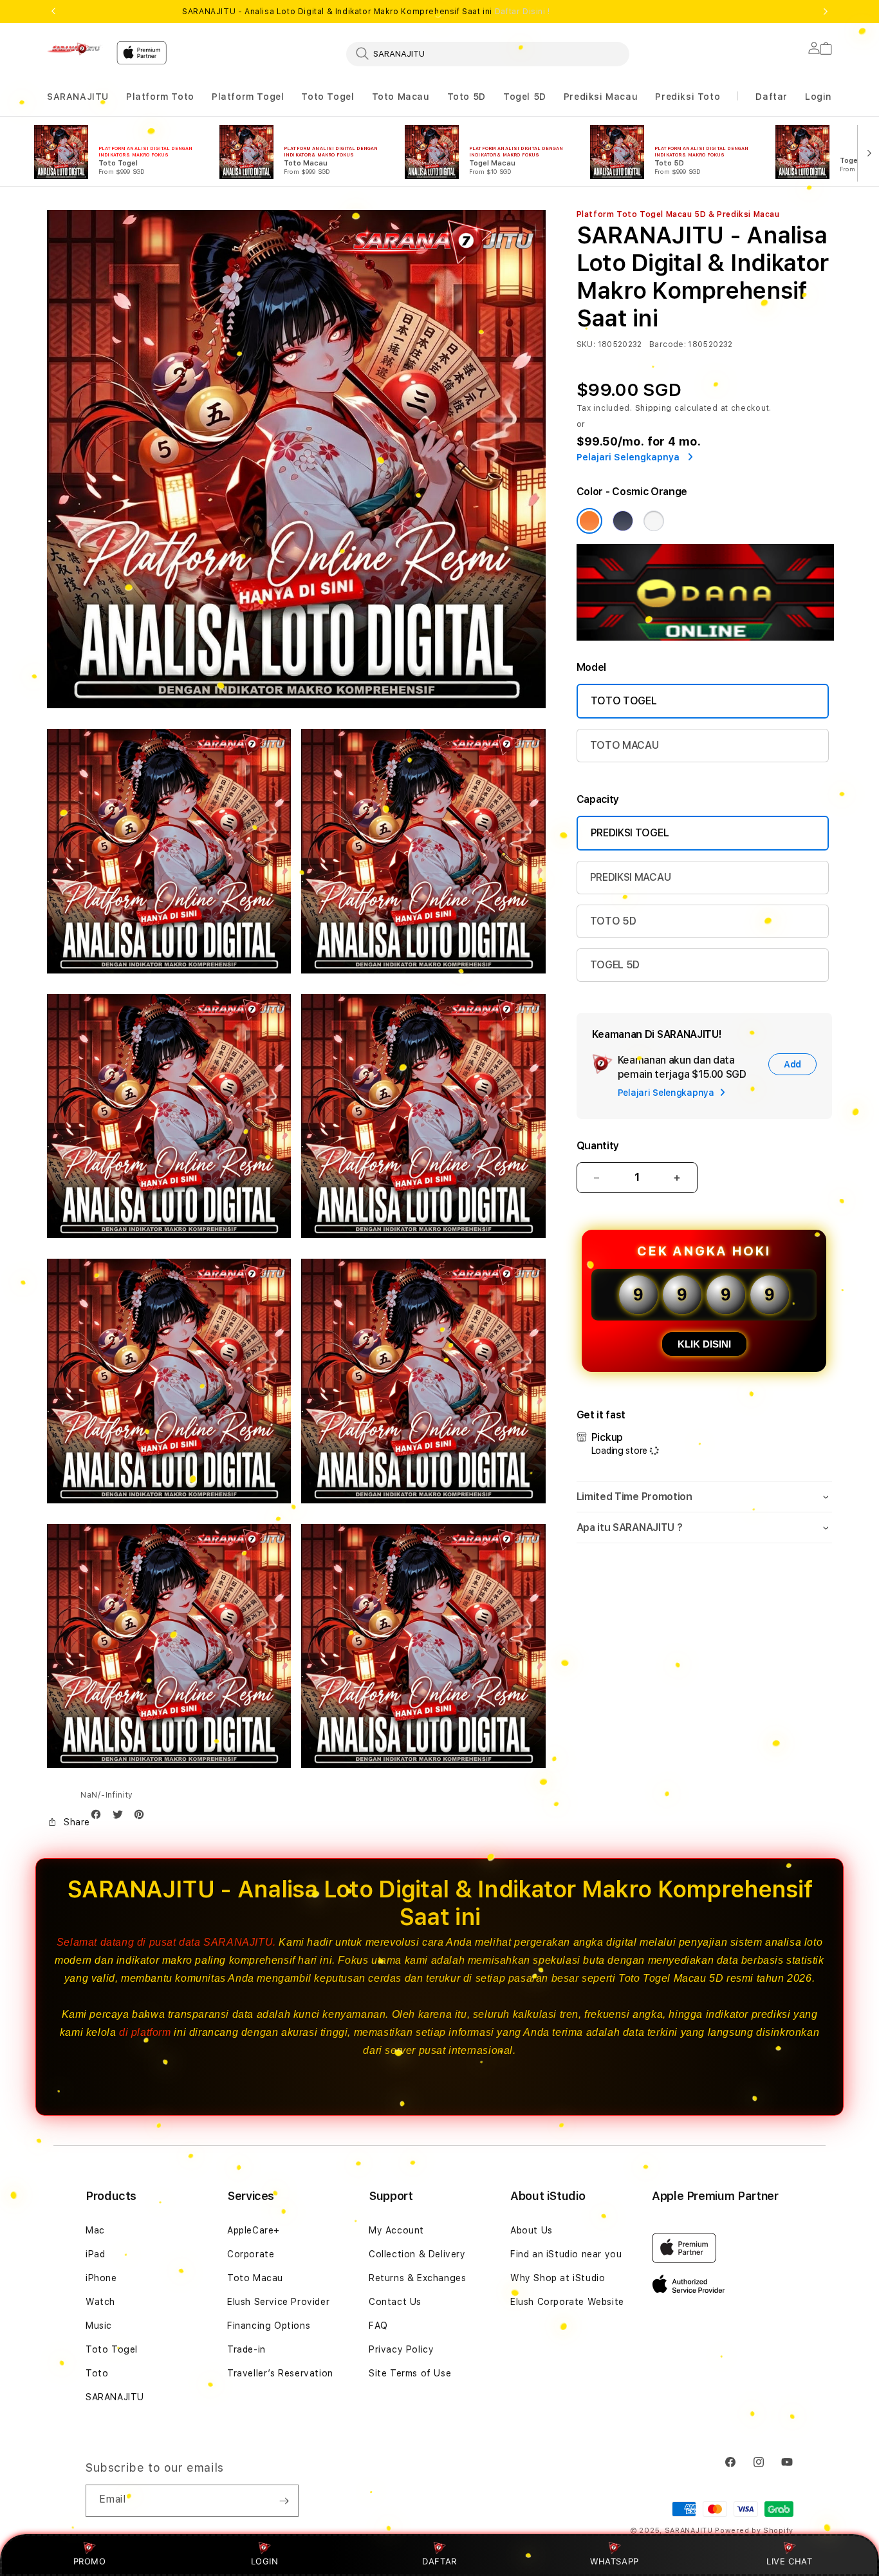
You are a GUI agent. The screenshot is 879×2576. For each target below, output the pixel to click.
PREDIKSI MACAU (631, 877)
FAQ (378, 2326)
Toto (97, 2373)
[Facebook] (99, 1817)
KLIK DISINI (704, 1344)
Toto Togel (328, 97)
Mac (95, 2230)
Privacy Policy (401, 2349)
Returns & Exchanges (417, 2278)
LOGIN (265, 2561)
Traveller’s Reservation (280, 2373)
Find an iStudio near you (566, 2254)
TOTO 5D (613, 921)
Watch (100, 2302)
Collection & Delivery (417, 2254)
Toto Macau (401, 97)
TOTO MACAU (625, 745)
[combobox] (488, 53)
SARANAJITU (78, 97)
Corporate (251, 2254)
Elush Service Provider (278, 2302)
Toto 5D (467, 97)
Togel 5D (525, 97)
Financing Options (269, 2326)
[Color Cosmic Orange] (589, 521)
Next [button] (826, 12)
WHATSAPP (615, 2561)
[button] (78, 97)
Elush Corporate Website (567, 2302)
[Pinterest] (142, 1817)
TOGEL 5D (615, 965)
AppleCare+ (254, 2230)
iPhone (101, 2278)
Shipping (654, 408)
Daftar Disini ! (523, 12)
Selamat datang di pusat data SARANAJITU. (166, 1942)
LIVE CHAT (789, 2561)
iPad (95, 2254)
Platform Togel (248, 97)
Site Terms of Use (410, 2373)
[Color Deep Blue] (623, 521)
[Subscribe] (284, 2501)
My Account (396, 2230)
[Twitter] (121, 1817)
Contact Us (395, 2302)
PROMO (90, 2561)
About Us (532, 2230)
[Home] (77, 49)
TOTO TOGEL (624, 701)
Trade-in (246, 2349)
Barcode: (668, 344)
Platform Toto (160, 97)
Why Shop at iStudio (558, 2278)
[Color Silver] (654, 521)
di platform (145, 2032)
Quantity (598, 1146)
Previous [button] (53, 12)
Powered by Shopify (754, 2531)
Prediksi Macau (601, 97)
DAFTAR (439, 2561)
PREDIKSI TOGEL (630, 833)
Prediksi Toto (688, 97)
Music (99, 2326)
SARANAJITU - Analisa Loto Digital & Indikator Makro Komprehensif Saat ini (366, 12)
